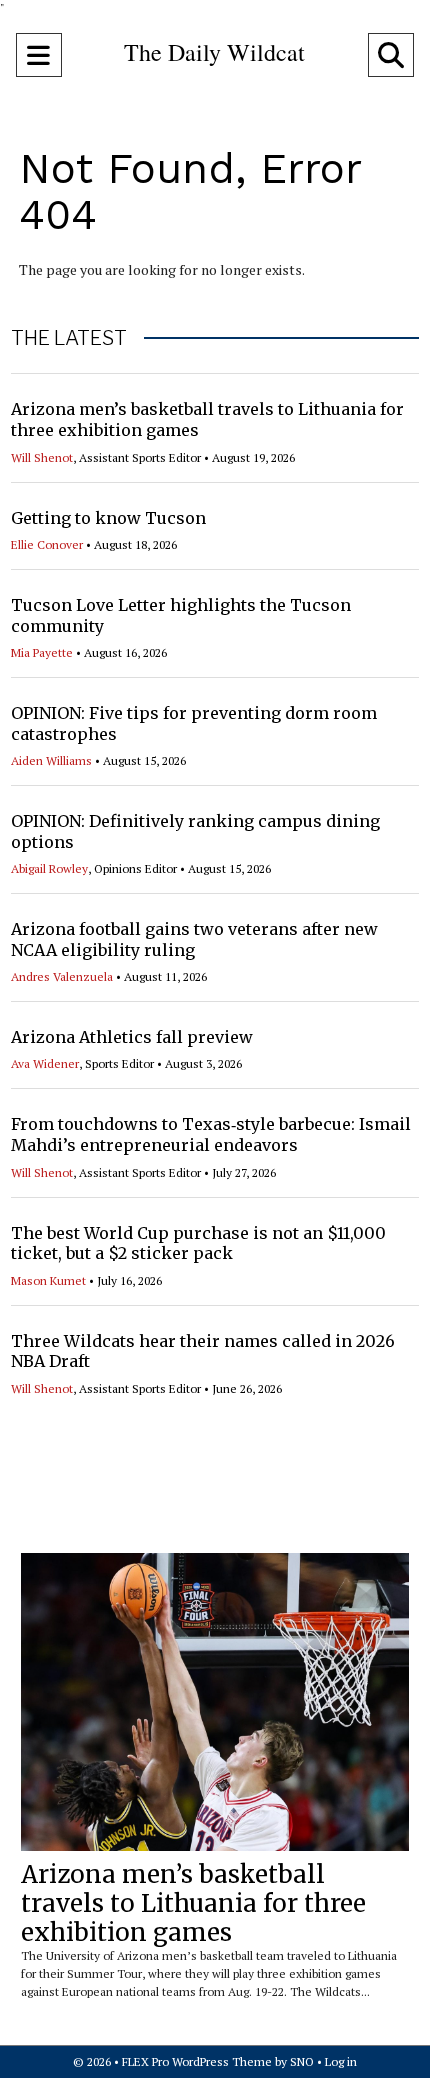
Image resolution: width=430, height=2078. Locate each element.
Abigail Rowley (49, 868)
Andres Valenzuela (62, 976)
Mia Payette (42, 652)
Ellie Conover (47, 544)
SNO (302, 2061)
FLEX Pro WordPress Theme (197, 2061)
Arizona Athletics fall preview (132, 1037)
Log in (341, 2061)
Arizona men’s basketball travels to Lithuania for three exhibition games (193, 1903)
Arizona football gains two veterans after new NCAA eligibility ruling (194, 939)
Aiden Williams (51, 760)
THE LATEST (69, 338)
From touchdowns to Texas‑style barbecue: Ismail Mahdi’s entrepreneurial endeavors (211, 1134)
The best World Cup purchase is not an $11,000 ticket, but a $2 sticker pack (198, 1243)
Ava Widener (45, 1063)
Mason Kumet (48, 1280)
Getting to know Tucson (108, 518)
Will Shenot (42, 457)
